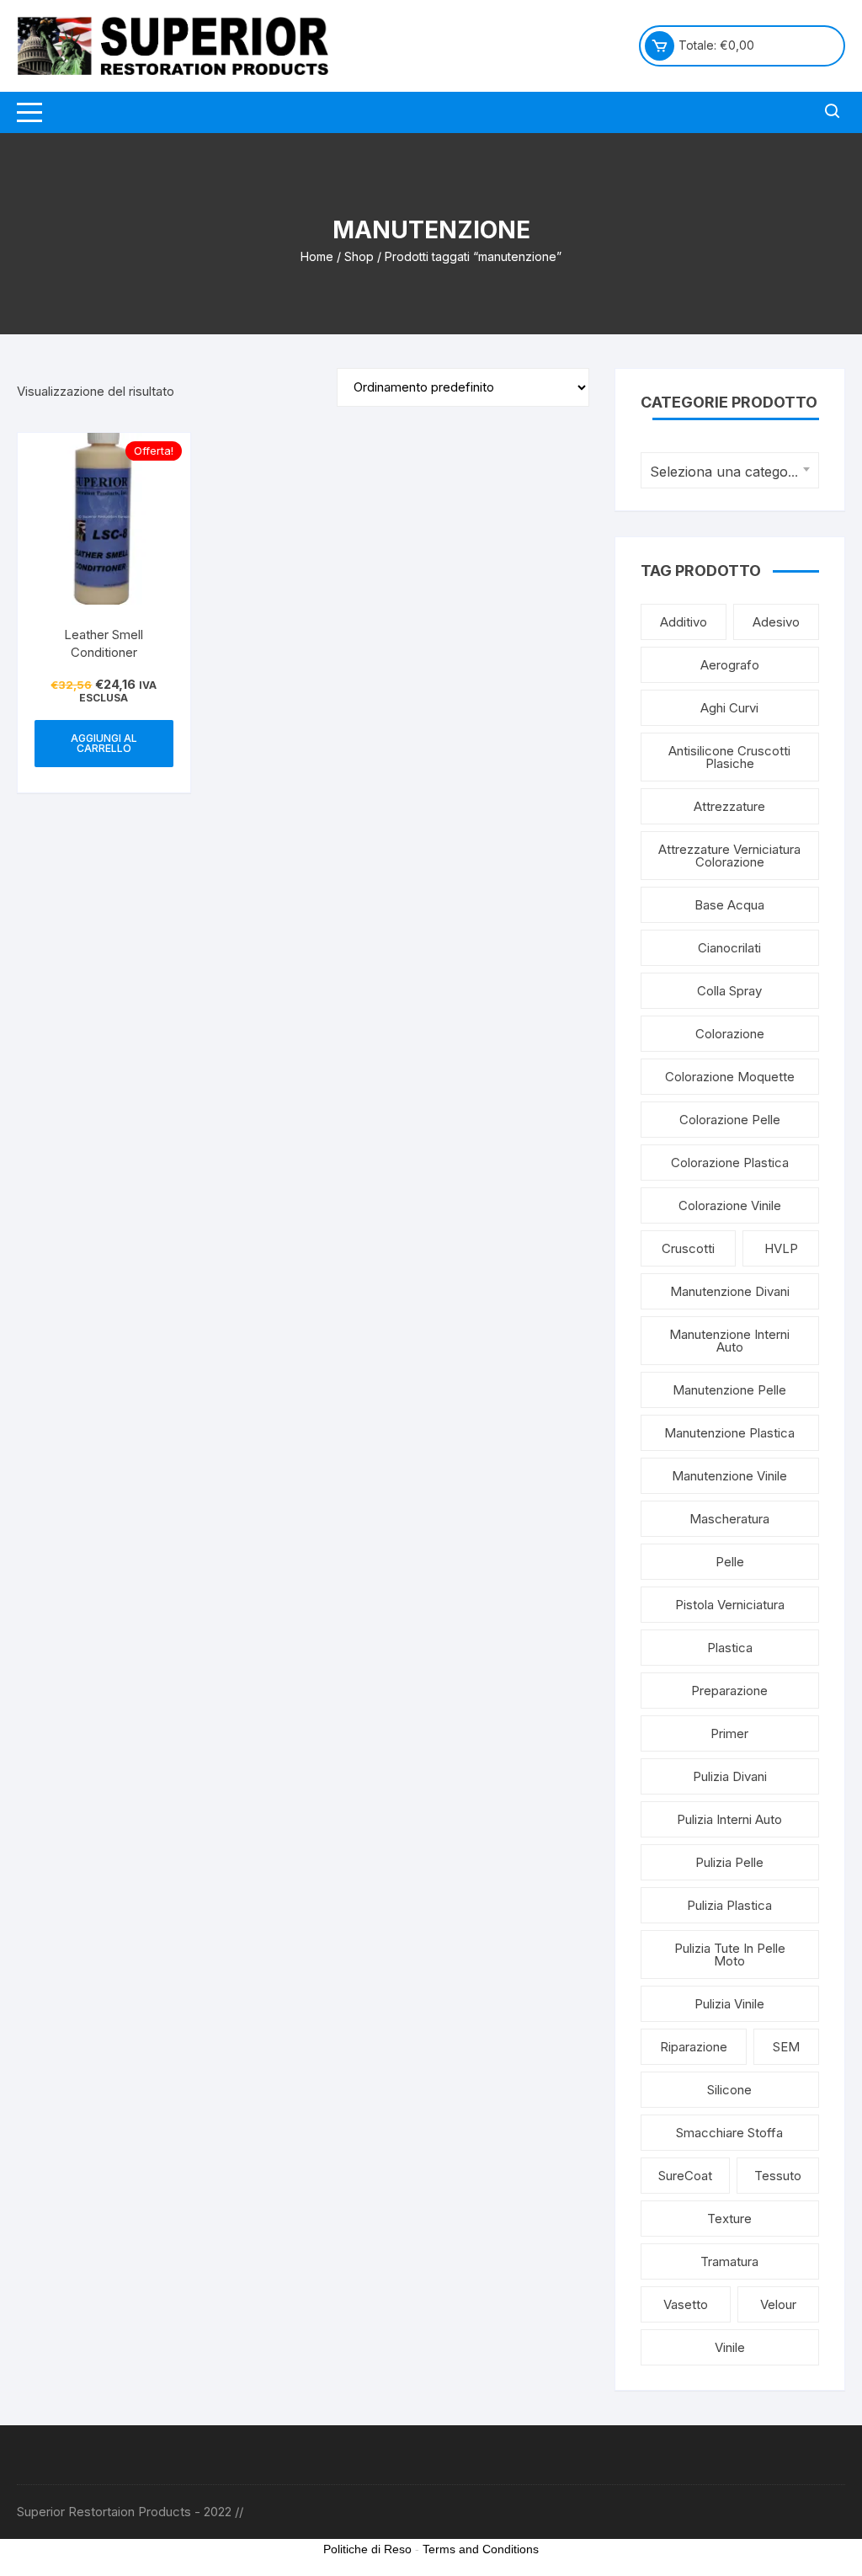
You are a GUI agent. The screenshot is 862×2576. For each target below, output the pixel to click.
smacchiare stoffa (729, 2133)
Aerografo (730, 665)
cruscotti (688, 1248)
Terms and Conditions (481, 2549)
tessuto (778, 2176)
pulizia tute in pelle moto (730, 1955)
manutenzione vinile (729, 1476)
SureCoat (685, 2176)
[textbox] (726, 472)
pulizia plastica (729, 1905)
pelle (730, 1562)
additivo (684, 622)
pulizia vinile (729, 2004)
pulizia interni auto (729, 1819)
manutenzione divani (730, 1291)
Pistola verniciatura (730, 1605)
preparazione (729, 1691)
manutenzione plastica (729, 1433)
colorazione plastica (730, 1163)
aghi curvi (729, 708)
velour (778, 2304)
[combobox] (730, 470)
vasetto (686, 2304)
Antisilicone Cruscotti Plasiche (729, 757)
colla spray (729, 991)
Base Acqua (729, 905)
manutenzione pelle (729, 1390)
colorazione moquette (730, 1077)
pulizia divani (730, 1776)
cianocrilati (729, 948)
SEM (786, 2047)
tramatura (729, 2261)
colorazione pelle (730, 1120)
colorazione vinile (730, 1205)
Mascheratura (729, 1519)
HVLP (781, 1248)
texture (729, 2219)
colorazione (730, 1034)
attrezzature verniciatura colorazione (729, 856)
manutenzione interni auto (729, 1341)
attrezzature (729, 806)
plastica (730, 1648)
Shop (359, 256)
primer (729, 1733)
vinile (730, 2347)
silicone (729, 2090)
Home (317, 256)
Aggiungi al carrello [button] (104, 743)
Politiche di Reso (367, 2549)
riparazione (694, 2047)
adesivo (776, 622)
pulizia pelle (729, 1862)
